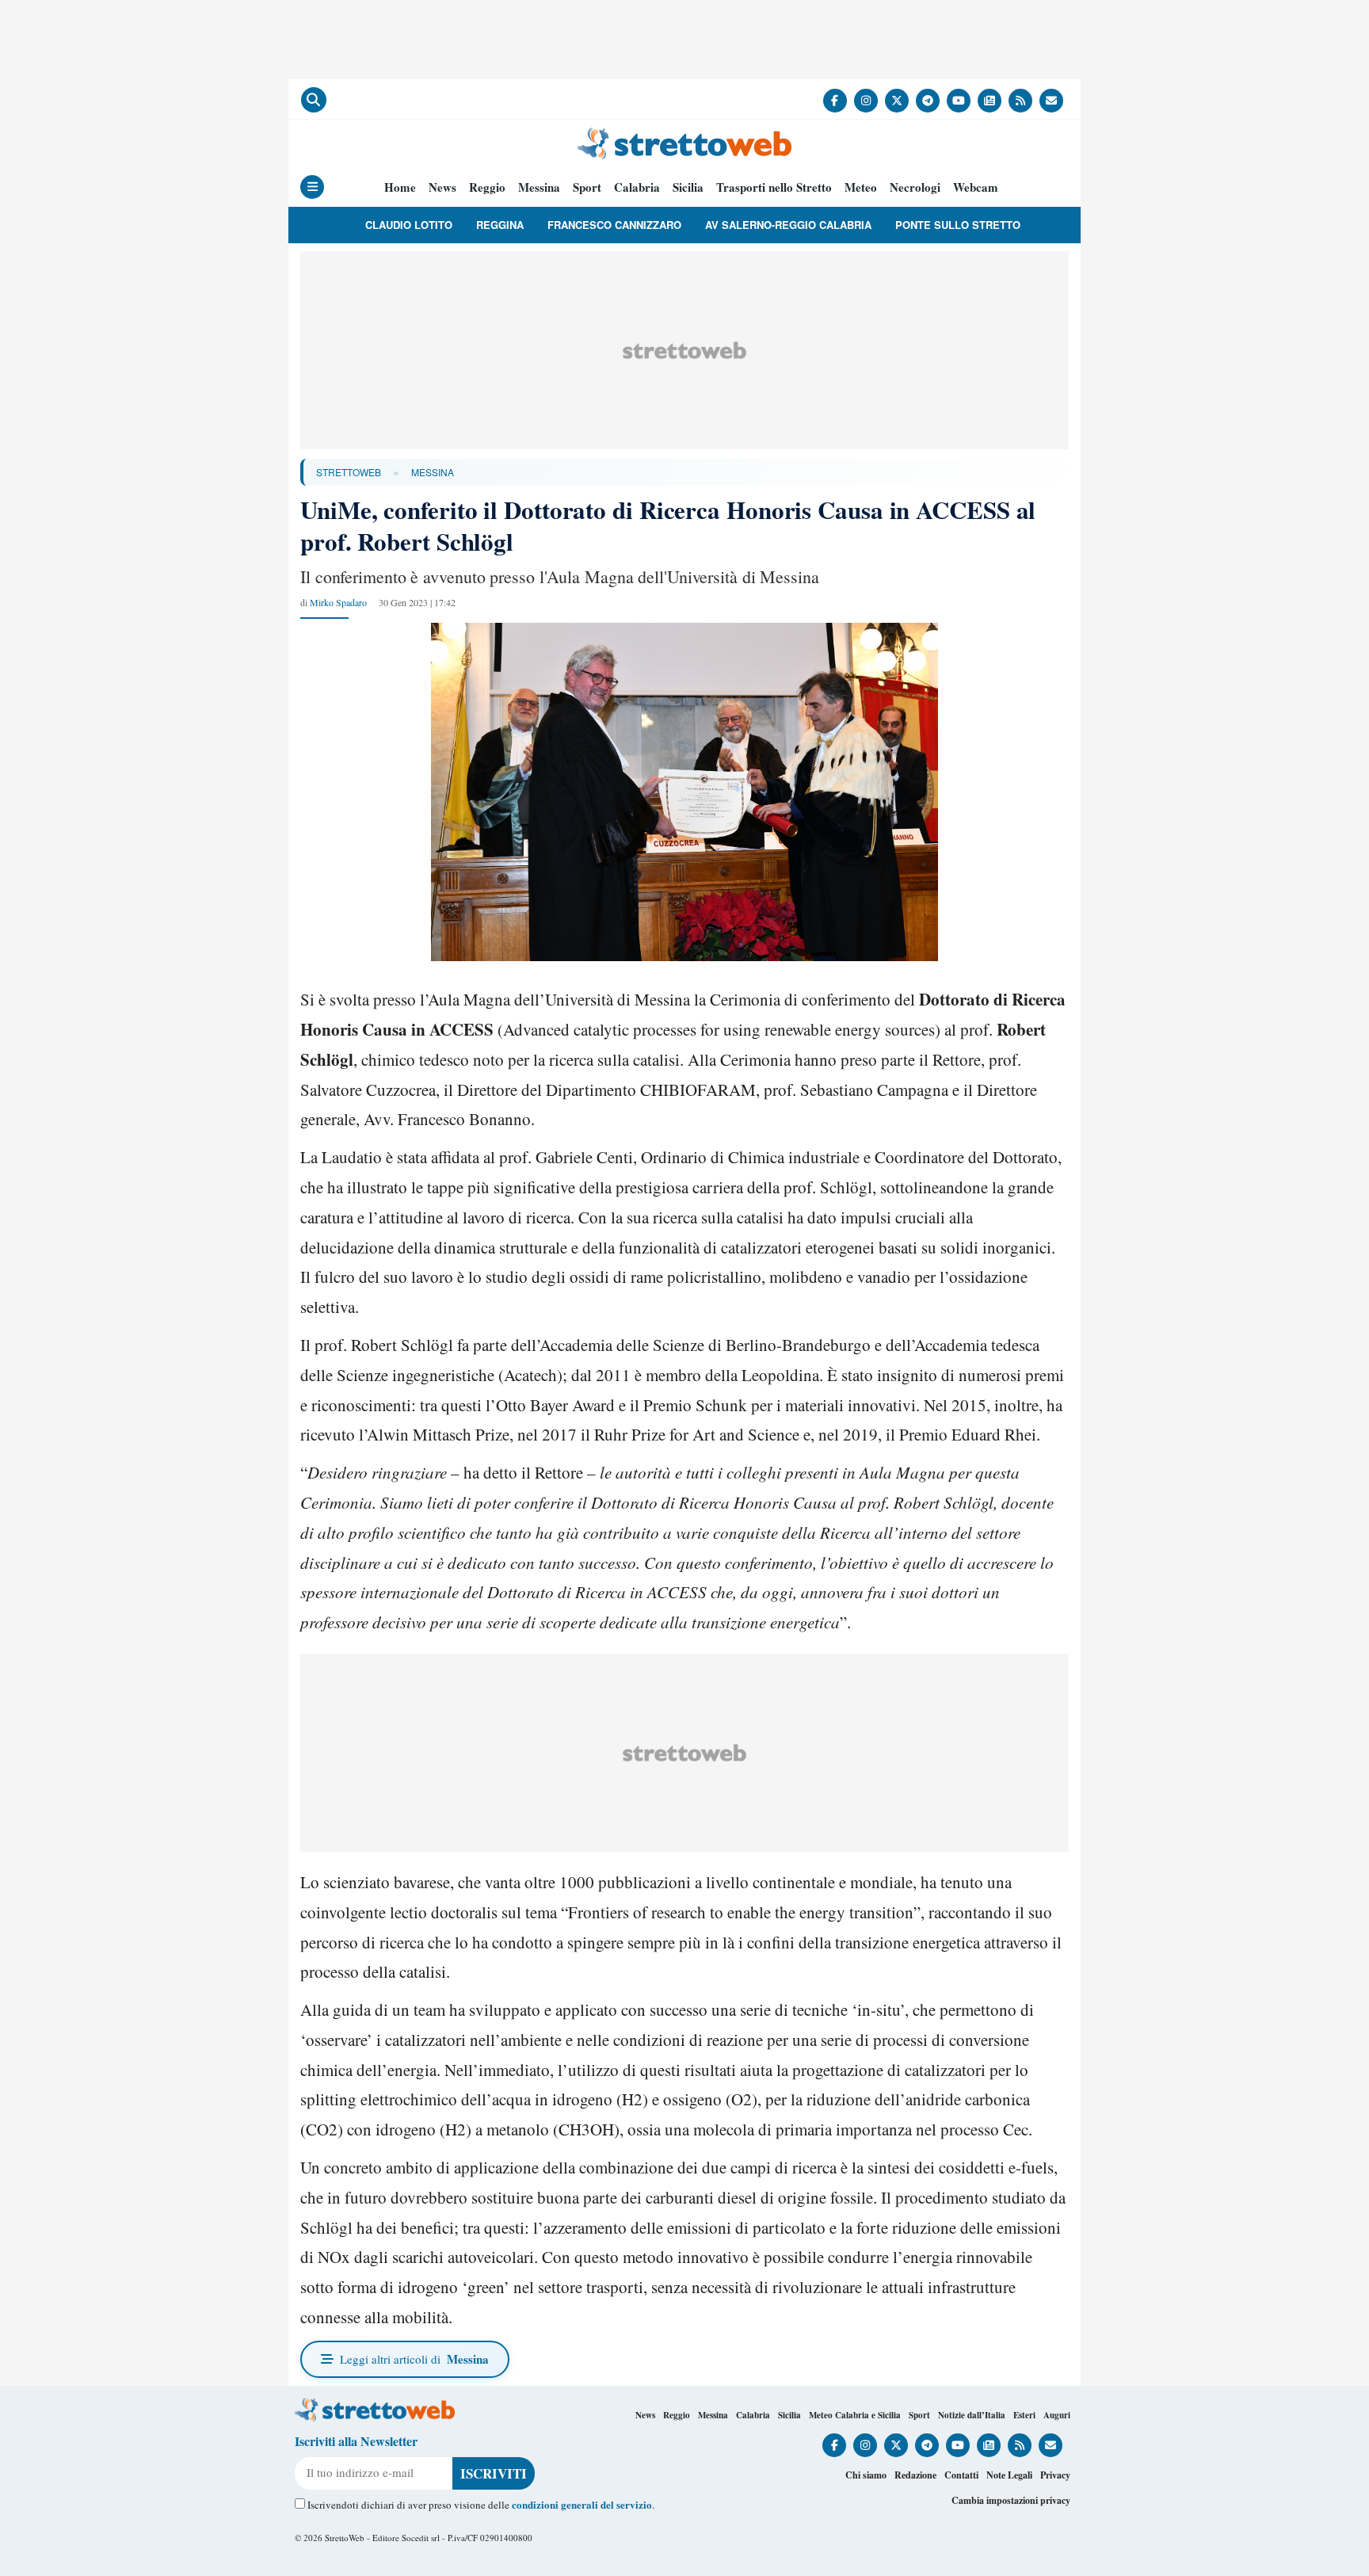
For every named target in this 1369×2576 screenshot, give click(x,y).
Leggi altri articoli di (414, 2359)
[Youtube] (959, 101)
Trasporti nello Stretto (774, 187)
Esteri (1024, 2415)
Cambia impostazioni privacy (1011, 2500)
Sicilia (688, 187)
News (442, 187)
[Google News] (990, 101)
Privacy (1055, 2475)
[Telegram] (928, 101)
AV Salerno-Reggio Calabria (788, 225)
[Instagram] (866, 101)
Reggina (500, 225)
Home (400, 187)
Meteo (861, 187)
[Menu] (312, 187)
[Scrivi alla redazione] (1051, 101)
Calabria (637, 187)
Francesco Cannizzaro (614, 225)
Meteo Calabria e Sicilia (855, 2415)
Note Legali (1009, 2475)
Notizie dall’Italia (972, 2415)
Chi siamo (866, 2475)
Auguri (1057, 2415)
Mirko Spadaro (338, 602)
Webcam (976, 187)
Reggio (487, 187)
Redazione (915, 2475)
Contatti (961, 2475)
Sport (587, 187)
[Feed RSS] (1020, 101)
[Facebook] (835, 101)
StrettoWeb (349, 472)
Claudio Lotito (409, 225)
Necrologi (915, 187)
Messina (539, 187)
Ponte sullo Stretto (958, 225)
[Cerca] (314, 100)
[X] (897, 101)
